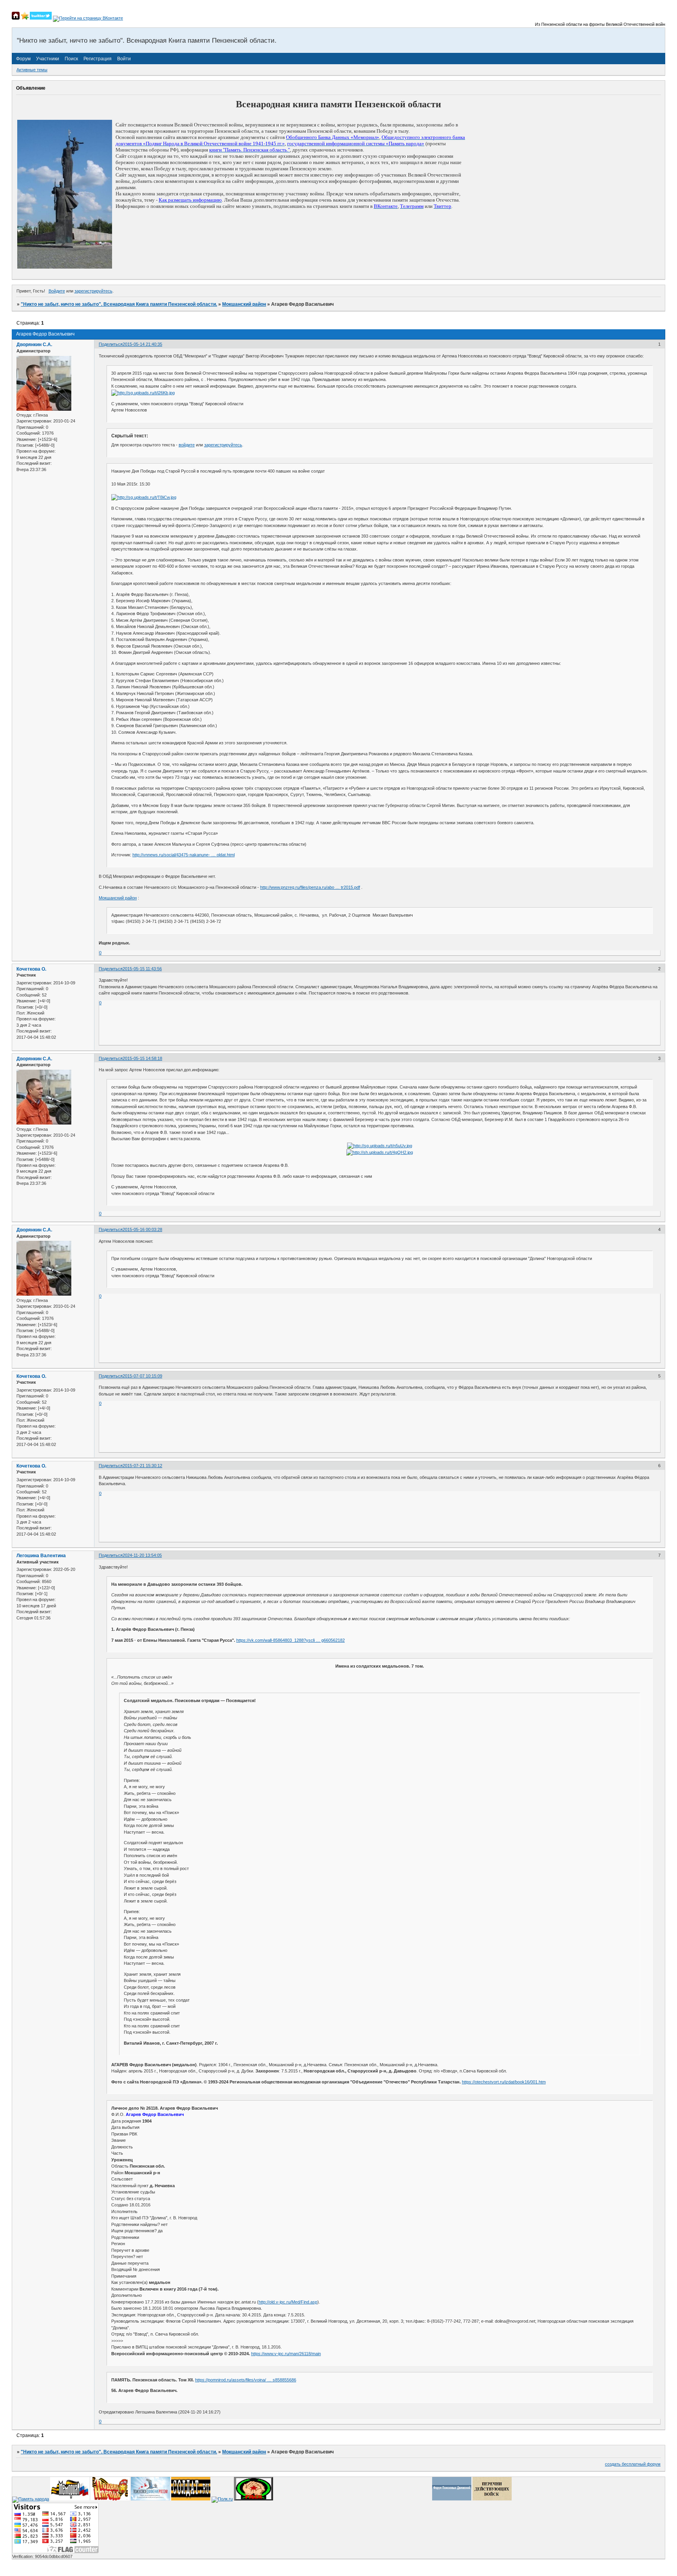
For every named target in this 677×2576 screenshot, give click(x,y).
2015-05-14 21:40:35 (142, 344)
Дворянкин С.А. (34, 345)
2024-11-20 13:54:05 (142, 1555)
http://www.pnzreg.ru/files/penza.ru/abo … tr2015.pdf (310, 887)
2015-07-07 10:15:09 (142, 1376)
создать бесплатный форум (633, 2464)
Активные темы (32, 70)
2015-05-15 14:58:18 (142, 1058)
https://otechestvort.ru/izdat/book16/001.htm (504, 2082)
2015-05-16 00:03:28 (142, 1229)
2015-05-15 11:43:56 (142, 969)
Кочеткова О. (31, 969)
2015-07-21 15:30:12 (142, 1466)
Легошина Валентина (41, 1556)
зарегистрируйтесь (93, 291)
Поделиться (111, 344)
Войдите (57, 291)
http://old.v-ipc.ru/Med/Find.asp (288, 2302)
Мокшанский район (244, 304)
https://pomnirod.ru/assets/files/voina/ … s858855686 (246, 2380)
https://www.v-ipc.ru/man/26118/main (286, 2354)
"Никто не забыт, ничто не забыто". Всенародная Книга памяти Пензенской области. (119, 304)
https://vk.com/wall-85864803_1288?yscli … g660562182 (291, 1640)
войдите (187, 445)
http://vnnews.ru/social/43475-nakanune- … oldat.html (184, 855)
